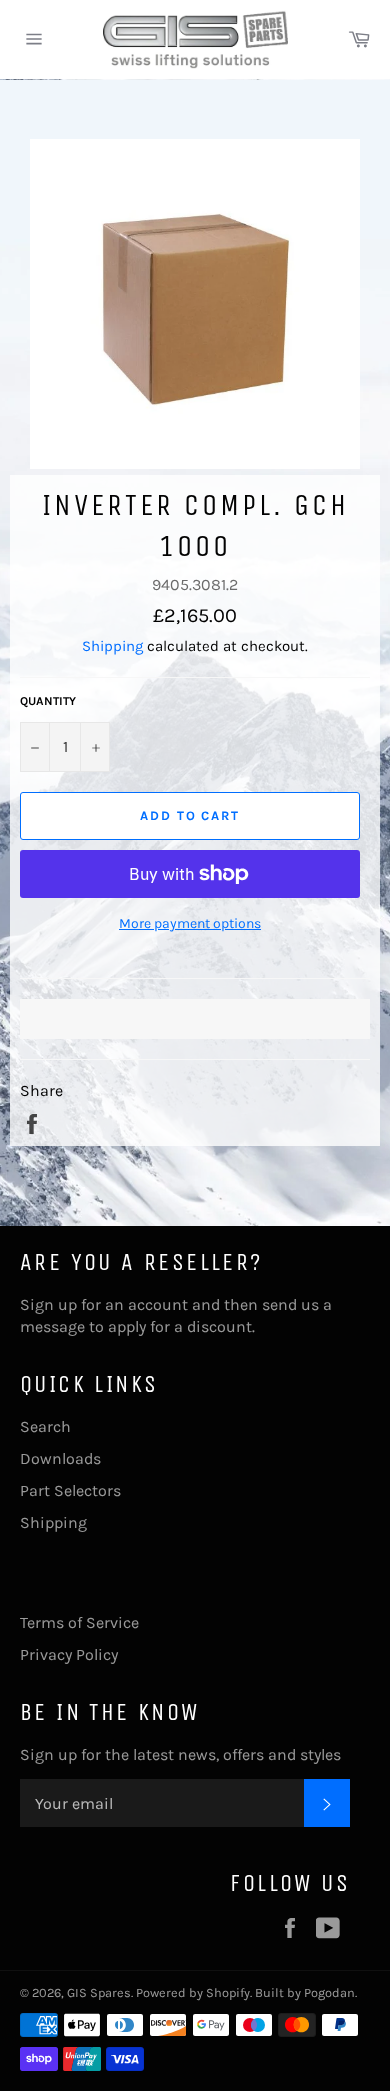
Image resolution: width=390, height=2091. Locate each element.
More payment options (190, 923)
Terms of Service (79, 1622)
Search (45, 1426)
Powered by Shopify (193, 1992)
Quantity (48, 701)
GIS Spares (99, 1992)
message (52, 1326)
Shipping (112, 646)
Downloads (60, 1458)
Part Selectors (70, 1490)
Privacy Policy (69, 1654)
